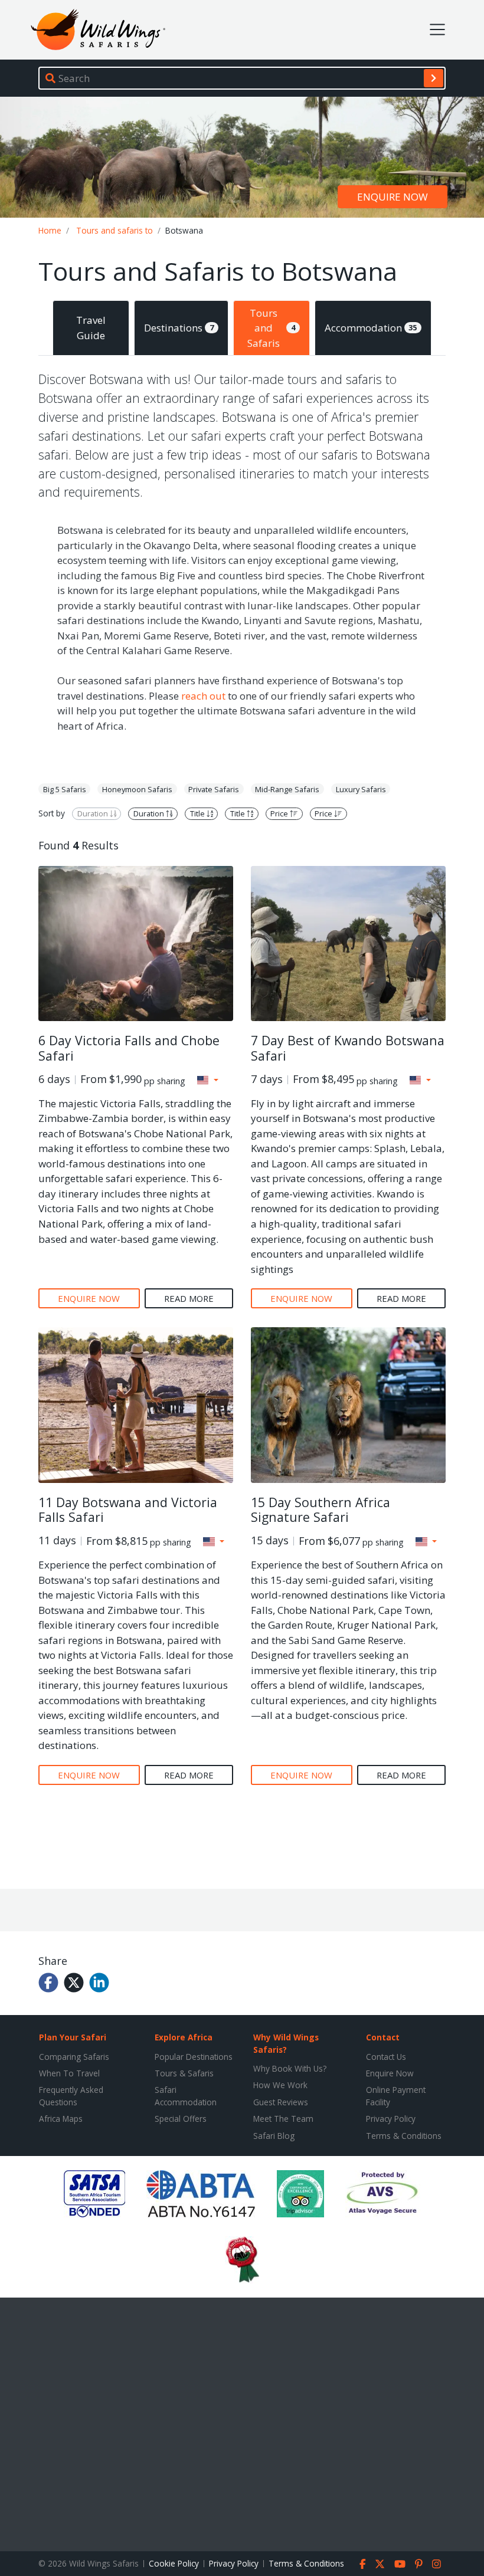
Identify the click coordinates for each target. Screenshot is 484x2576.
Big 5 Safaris (65, 789)
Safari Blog (274, 2136)
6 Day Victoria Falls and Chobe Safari (129, 1048)
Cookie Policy (174, 2563)
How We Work (280, 2085)
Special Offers (181, 2119)
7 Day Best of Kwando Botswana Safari (348, 1048)
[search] (434, 78)
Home (50, 230)
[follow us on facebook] (363, 2564)
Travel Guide (91, 328)
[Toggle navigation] (437, 29)
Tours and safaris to (115, 230)
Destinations (179, 328)
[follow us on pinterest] (419, 2564)
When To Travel (69, 2073)
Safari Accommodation (186, 2096)
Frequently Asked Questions (71, 2096)
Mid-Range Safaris (287, 789)
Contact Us (386, 2057)
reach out (203, 696)
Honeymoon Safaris (137, 789)
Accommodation (371, 328)
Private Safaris (214, 789)
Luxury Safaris (361, 789)
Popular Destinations (194, 2057)
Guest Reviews (281, 2102)
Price (280, 813)
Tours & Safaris (184, 2073)
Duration (94, 813)
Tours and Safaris (271, 328)
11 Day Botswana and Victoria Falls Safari (128, 1510)
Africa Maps (61, 2119)
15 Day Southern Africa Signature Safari (321, 1510)
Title (198, 813)
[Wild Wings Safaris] (98, 30)
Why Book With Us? (290, 2068)
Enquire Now (390, 2073)
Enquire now (393, 197)
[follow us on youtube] (400, 2564)
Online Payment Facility (396, 2096)
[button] (208, 1080)
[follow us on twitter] (380, 2564)
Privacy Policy (391, 2119)
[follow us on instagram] (436, 2564)
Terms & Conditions (404, 2136)
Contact (383, 2037)
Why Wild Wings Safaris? (286, 2043)
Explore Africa (184, 2037)
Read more (189, 1298)
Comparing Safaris (74, 2057)
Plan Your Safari (73, 2037)
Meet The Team (283, 2119)
